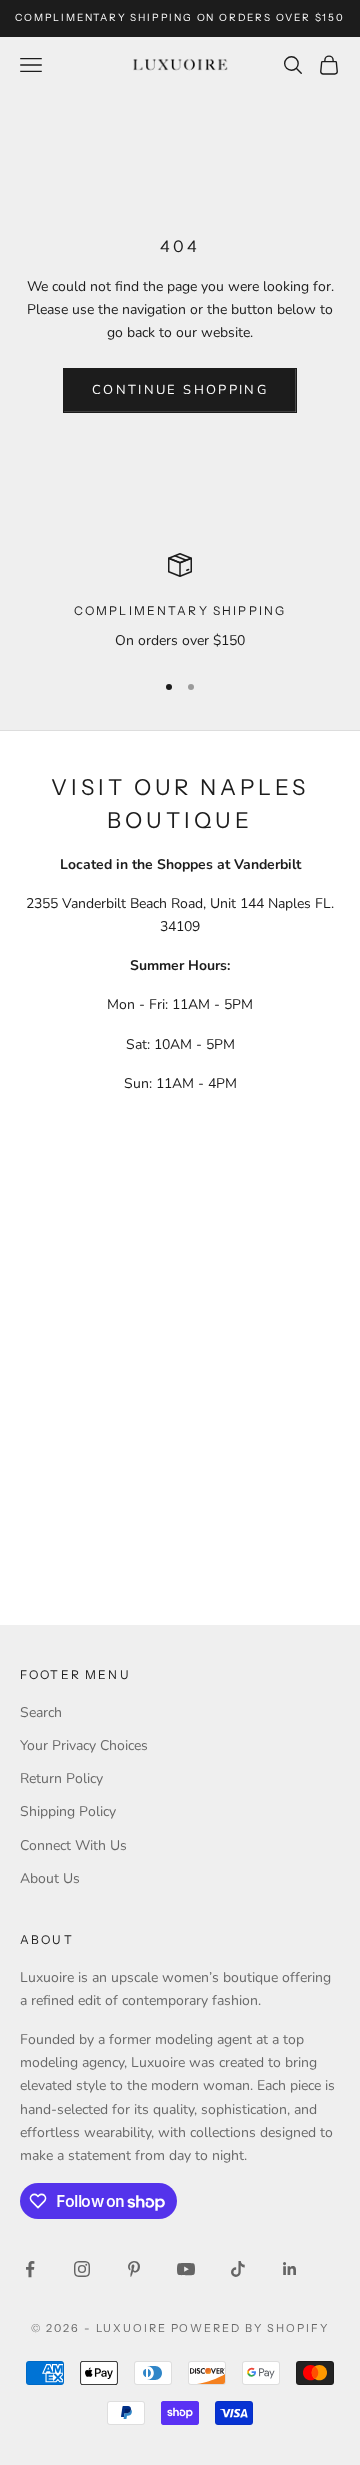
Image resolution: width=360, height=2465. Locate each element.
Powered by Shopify (250, 2328)
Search (41, 1712)
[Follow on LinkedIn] (290, 2269)
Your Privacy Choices (84, 1745)
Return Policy (61, 1778)
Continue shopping (180, 390)
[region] (180, 602)
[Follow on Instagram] (82, 2269)
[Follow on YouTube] (186, 2269)
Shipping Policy (68, 1811)
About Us (50, 1878)
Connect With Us (73, 1845)
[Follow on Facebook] (30, 2269)
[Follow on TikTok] (238, 2269)
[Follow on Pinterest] (134, 2269)
